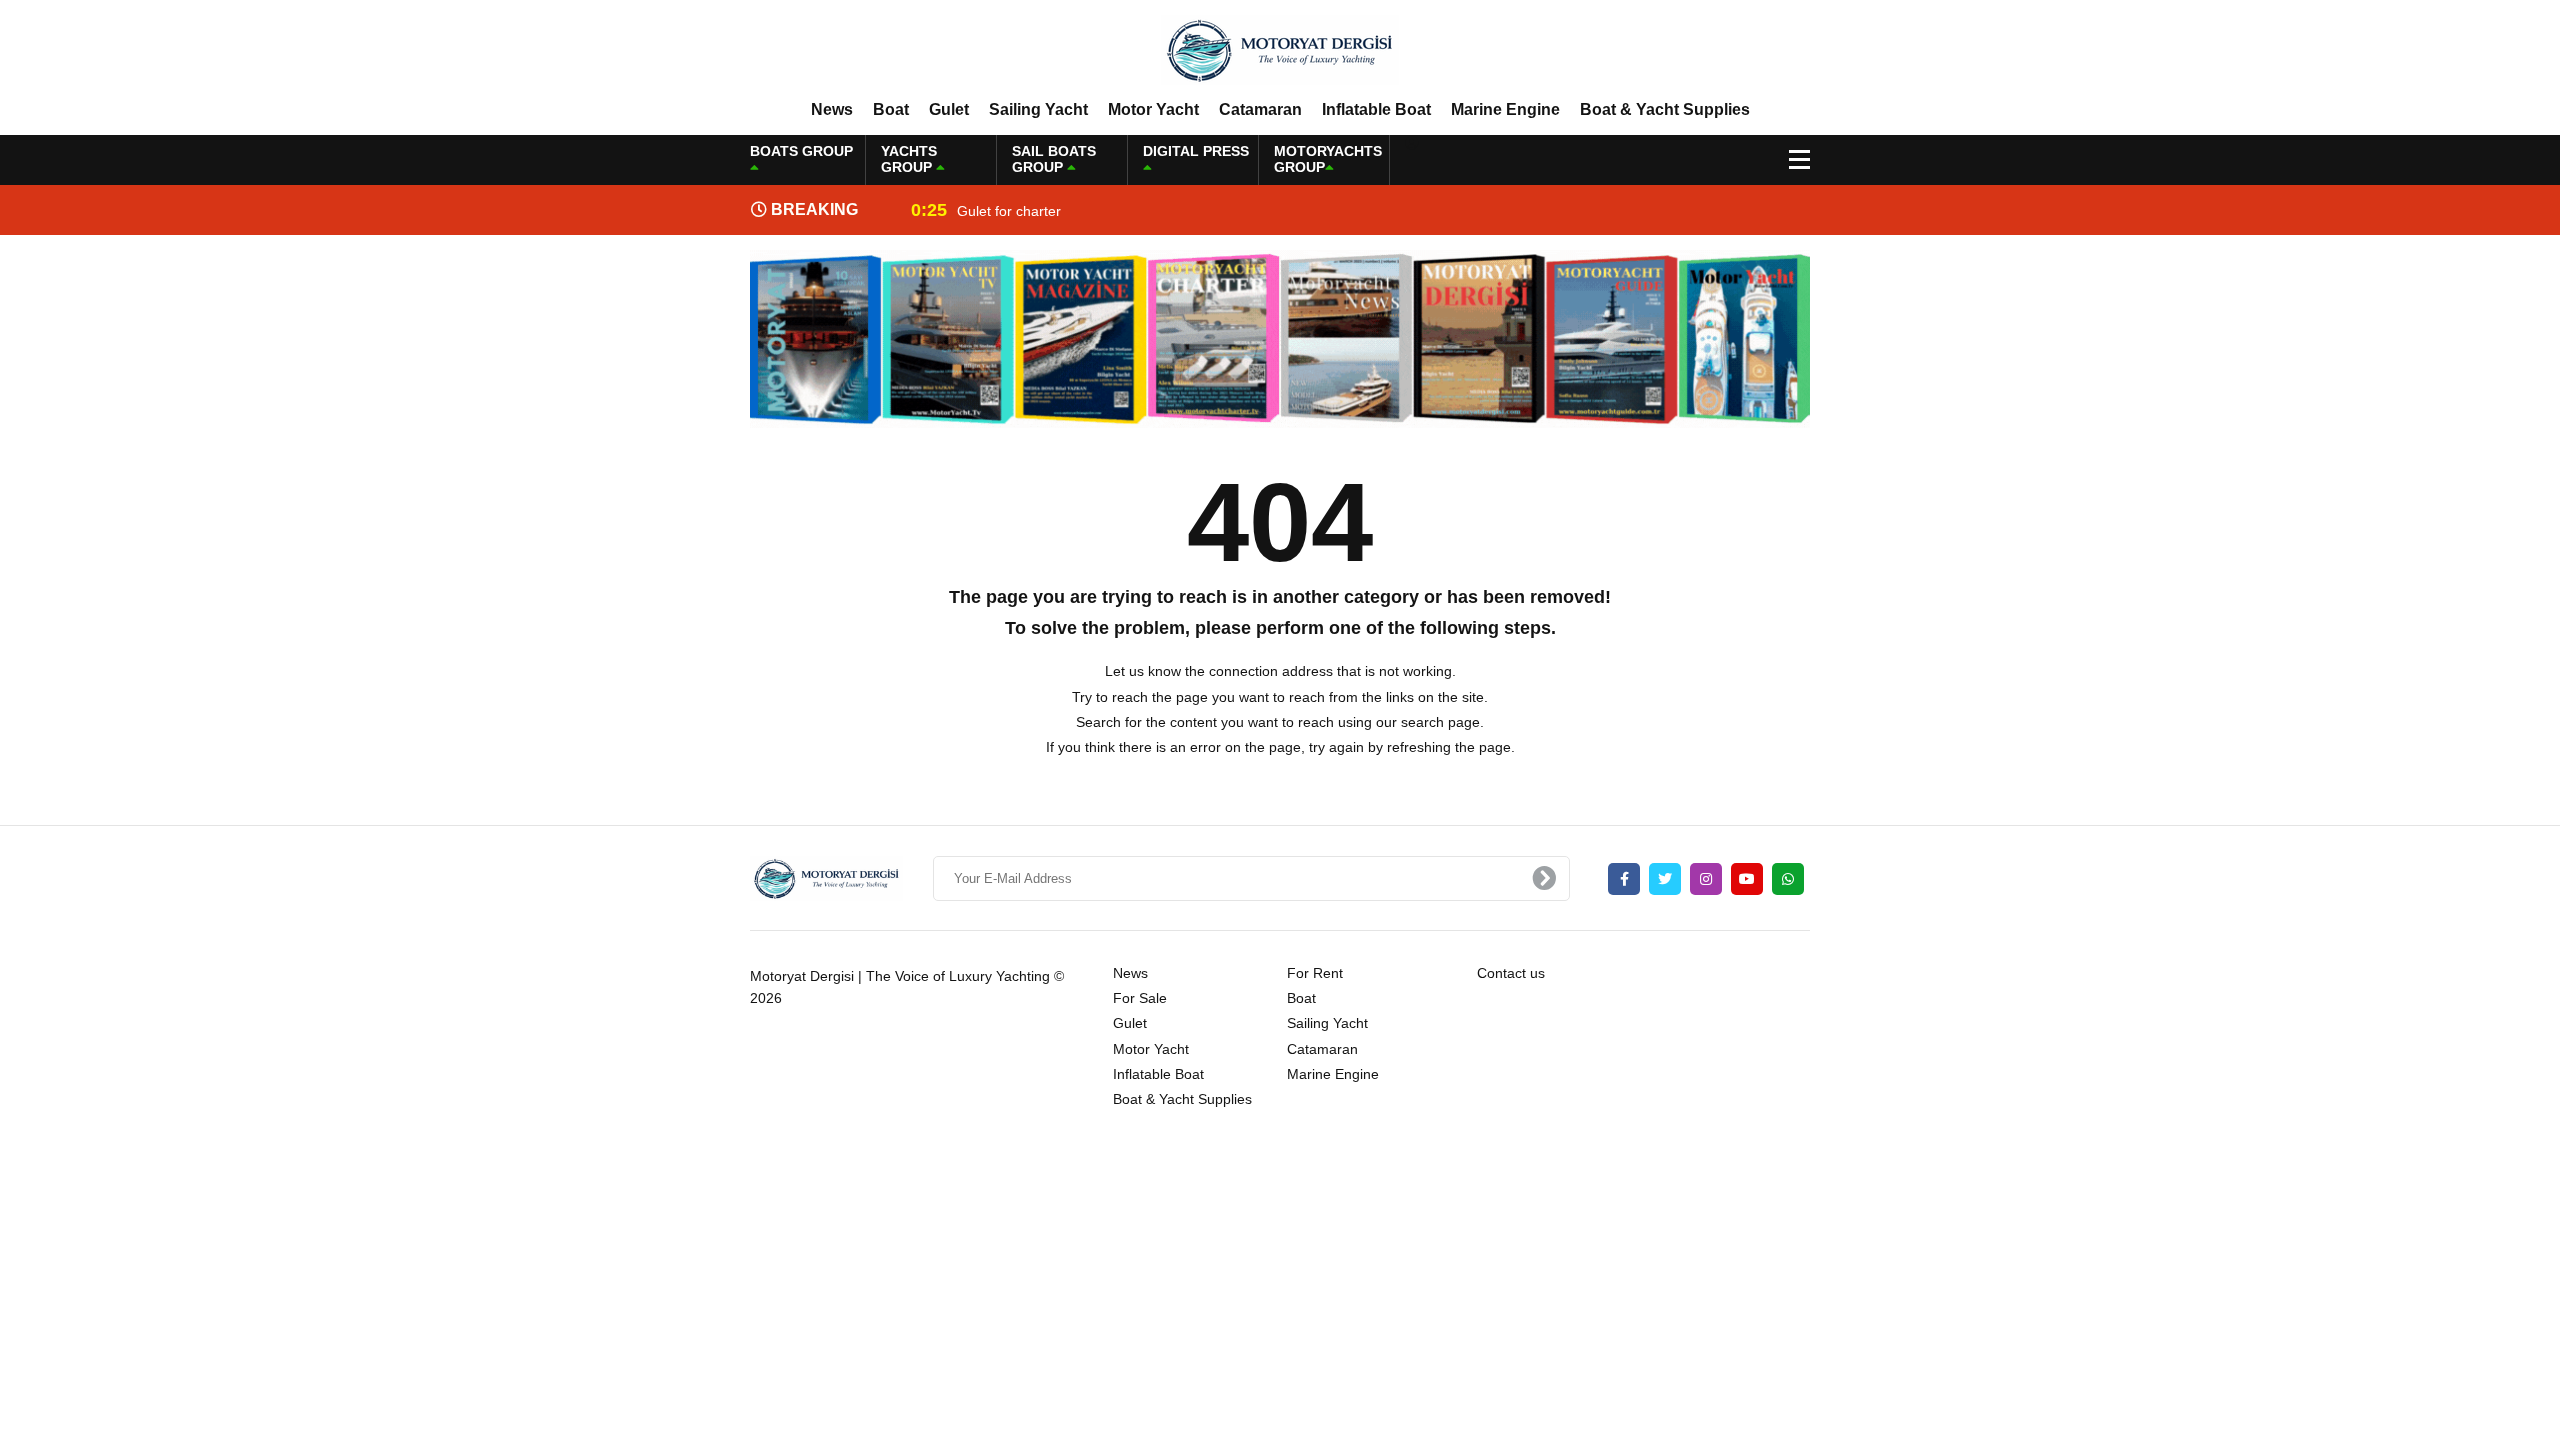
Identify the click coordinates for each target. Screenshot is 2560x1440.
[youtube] (1747, 879)
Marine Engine (1505, 109)
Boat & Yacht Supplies (1665, 109)
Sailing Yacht (1038, 109)
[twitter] (1665, 879)
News (832, 109)
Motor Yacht (1153, 109)
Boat (891, 109)
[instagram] (1706, 879)
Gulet (949, 109)
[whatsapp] (1788, 879)
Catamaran (1260, 109)
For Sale (1140, 998)
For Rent (1315, 973)
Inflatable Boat (1376, 109)
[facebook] (1624, 879)
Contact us (1511, 973)
